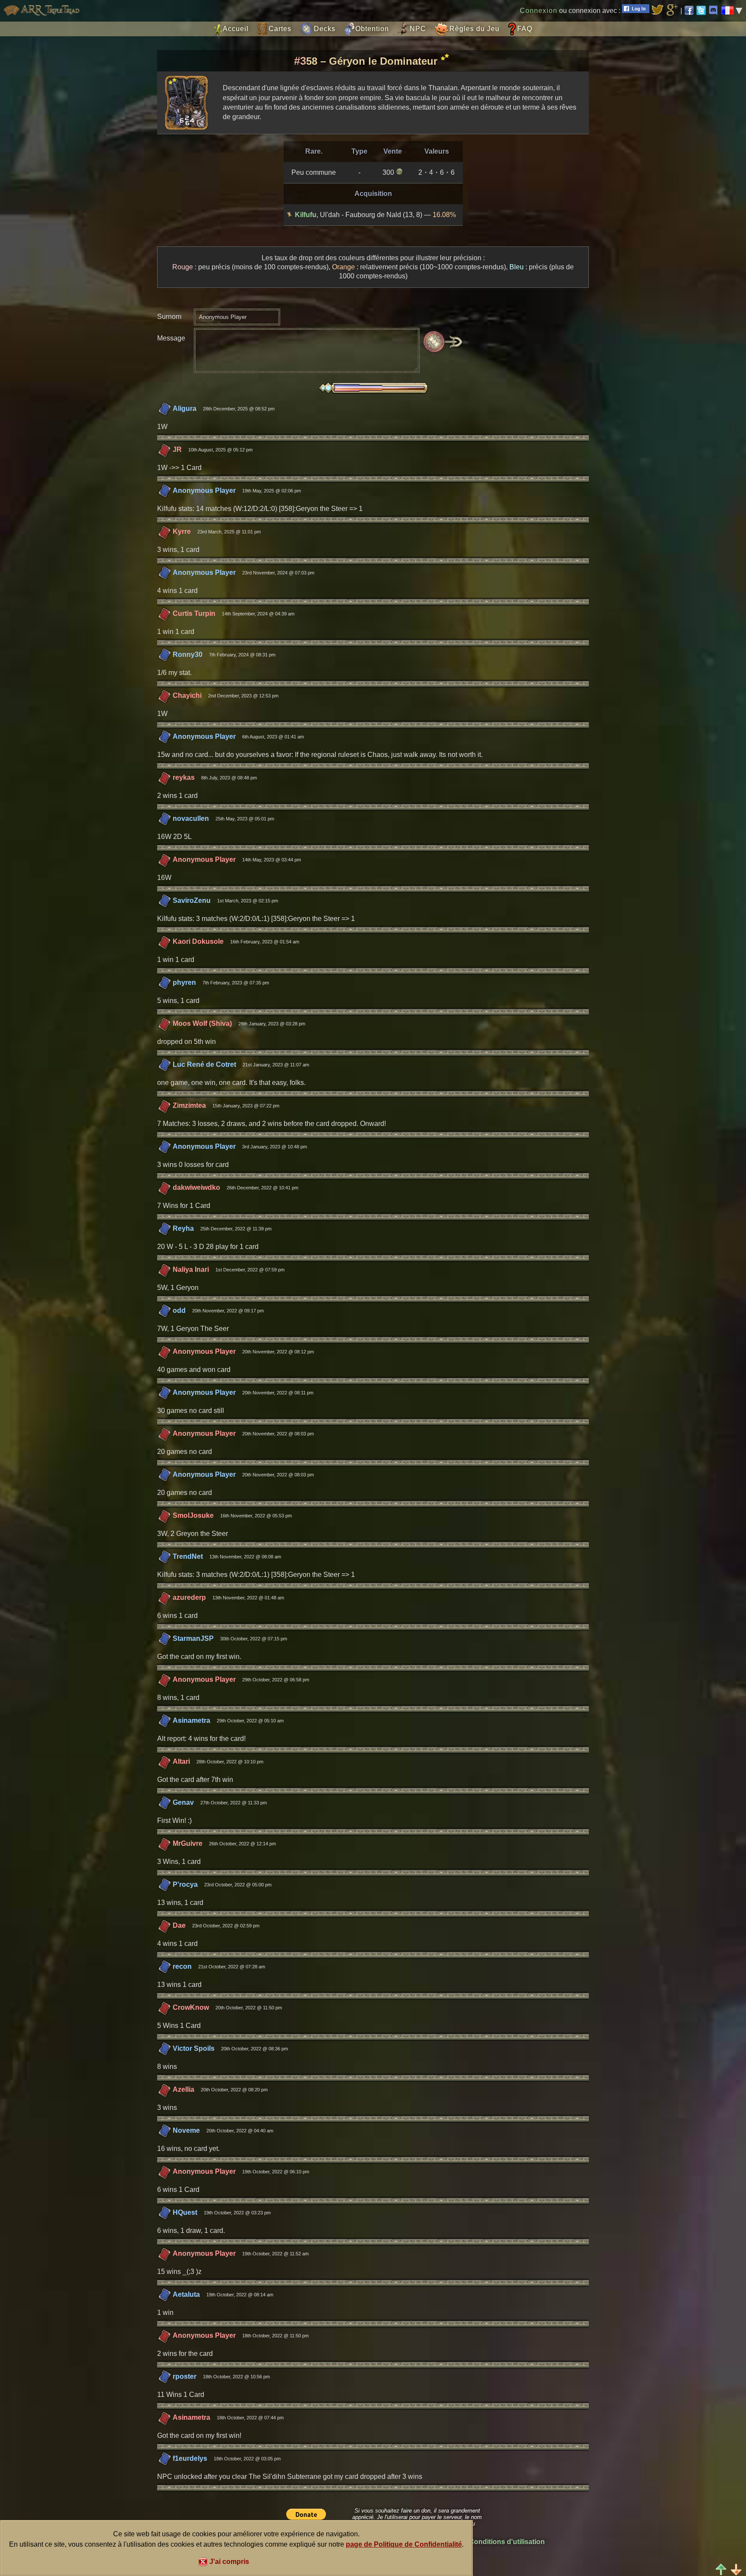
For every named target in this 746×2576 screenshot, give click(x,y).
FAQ (525, 29)
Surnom (169, 317)
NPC (418, 29)
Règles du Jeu (474, 29)
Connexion (539, 11)
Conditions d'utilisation (507, 2542)
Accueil (236, 29)
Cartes (280, 29)
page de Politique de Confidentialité (404, 2544)
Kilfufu (306, 215)
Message (171, 338)
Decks (325, 29)
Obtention (372, 29)
